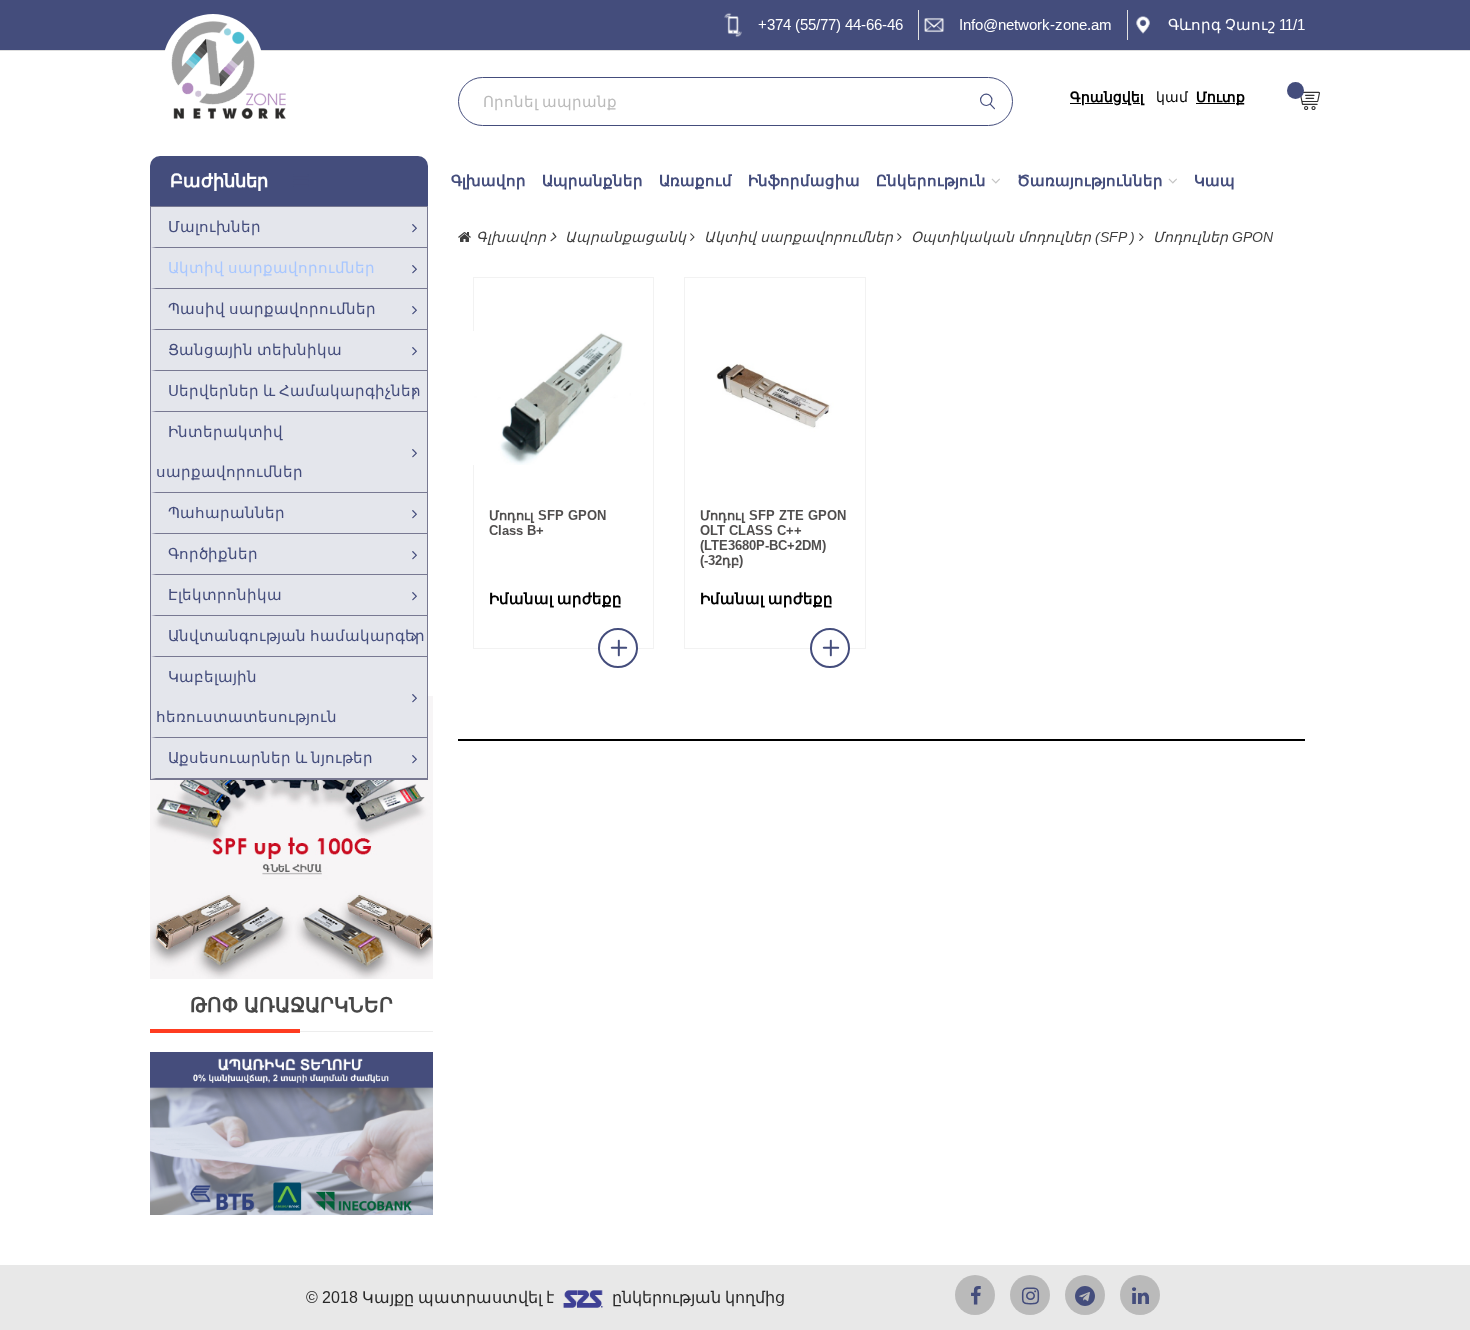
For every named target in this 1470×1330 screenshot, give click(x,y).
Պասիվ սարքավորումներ (272, 308)
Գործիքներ (213, 553)
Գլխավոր (488, 180)
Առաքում (695, 180)
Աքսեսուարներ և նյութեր (270, 757)
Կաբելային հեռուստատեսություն (246, 696)
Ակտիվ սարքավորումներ (271, 267)
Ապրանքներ (592, 180)
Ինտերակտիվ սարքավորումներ (229, 451)
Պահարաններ (226, 512)
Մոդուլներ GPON (1213, 237)
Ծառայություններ (1090, 180)
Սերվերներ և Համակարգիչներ (294, 390)
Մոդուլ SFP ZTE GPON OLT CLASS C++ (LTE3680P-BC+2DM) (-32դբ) (773, 538)
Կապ (1214, 180)
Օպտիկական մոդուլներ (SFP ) (1025, 237)
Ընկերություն (931, 180)
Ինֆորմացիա (804, 180)
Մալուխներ (214, 226)
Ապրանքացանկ (627, 237)
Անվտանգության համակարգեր (296, 635)
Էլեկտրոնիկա (225, 594)
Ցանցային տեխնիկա (255, 349)
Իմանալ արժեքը (555, 599)
